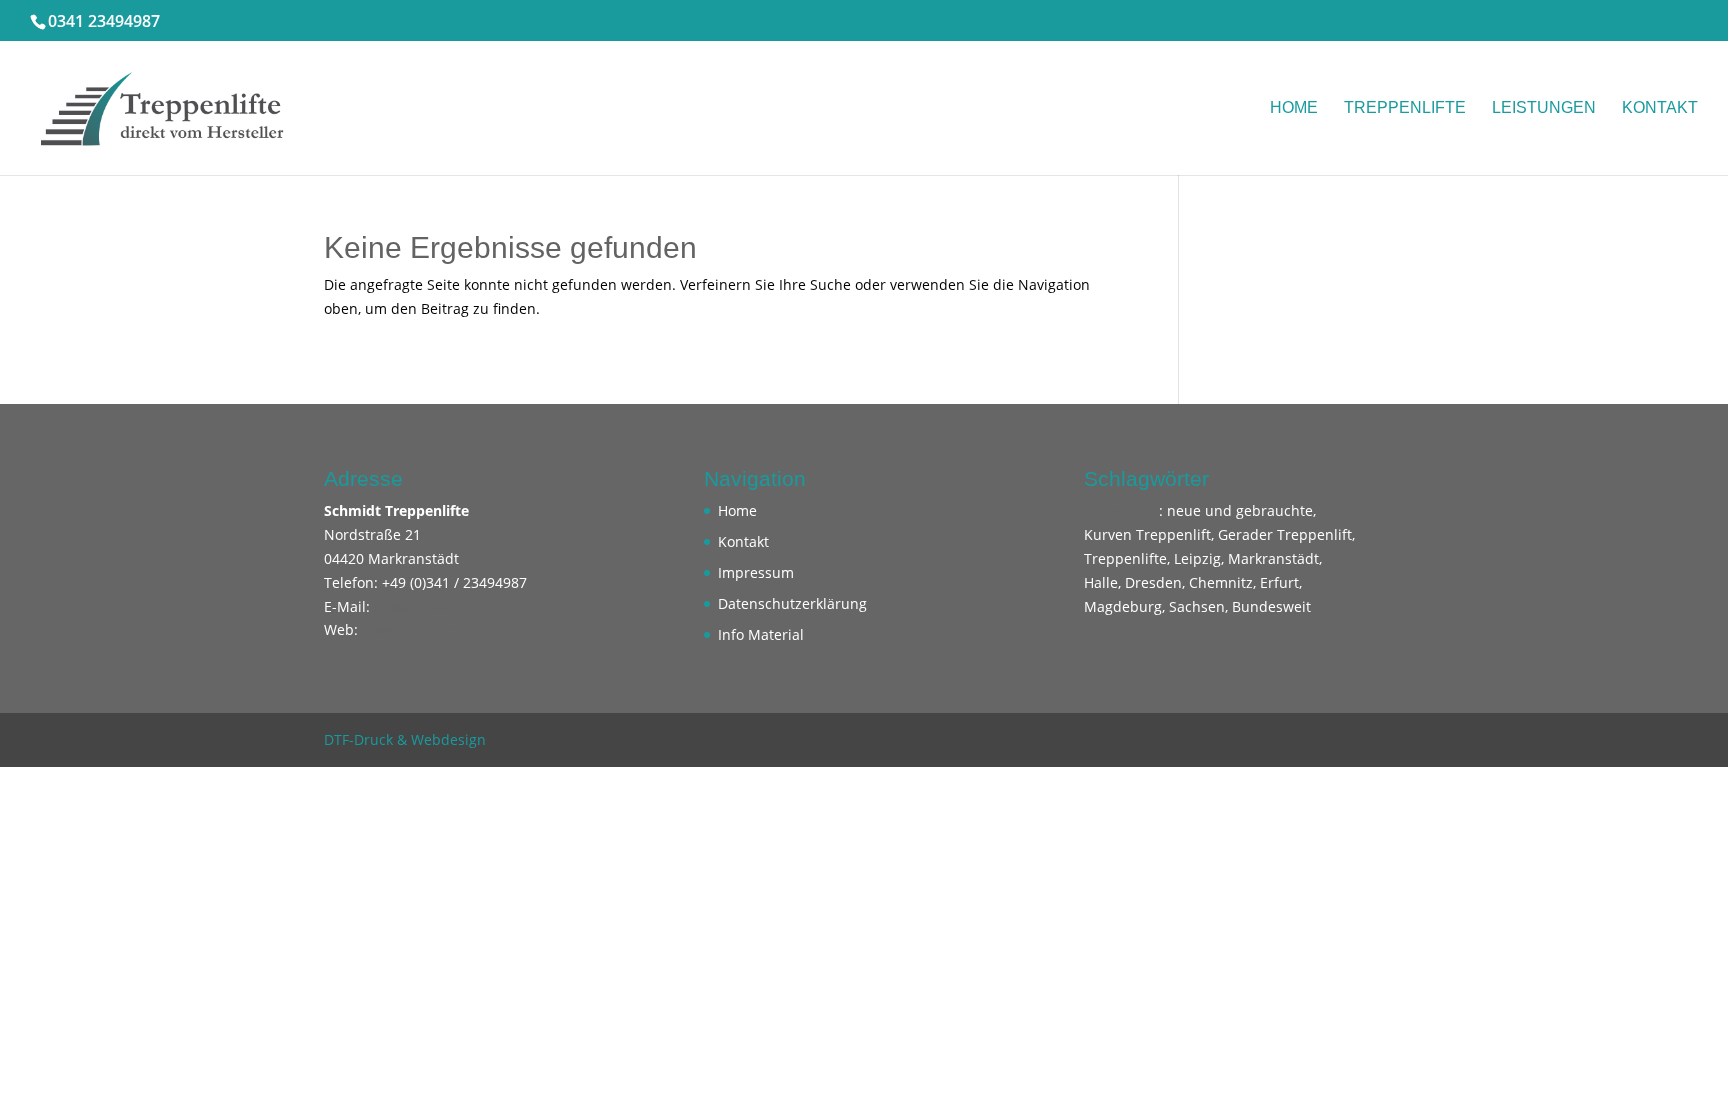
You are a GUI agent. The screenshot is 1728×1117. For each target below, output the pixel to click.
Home (1294, 108)
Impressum (756, 572)
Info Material (761, 634)
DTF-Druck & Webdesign (405, 739)
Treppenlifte (1405, 108)
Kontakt (1660, 108)
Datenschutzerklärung (792, 603)
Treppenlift (1121, 510)
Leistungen (1544, 108)
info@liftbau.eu (426, 606)
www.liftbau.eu (413, 629)
